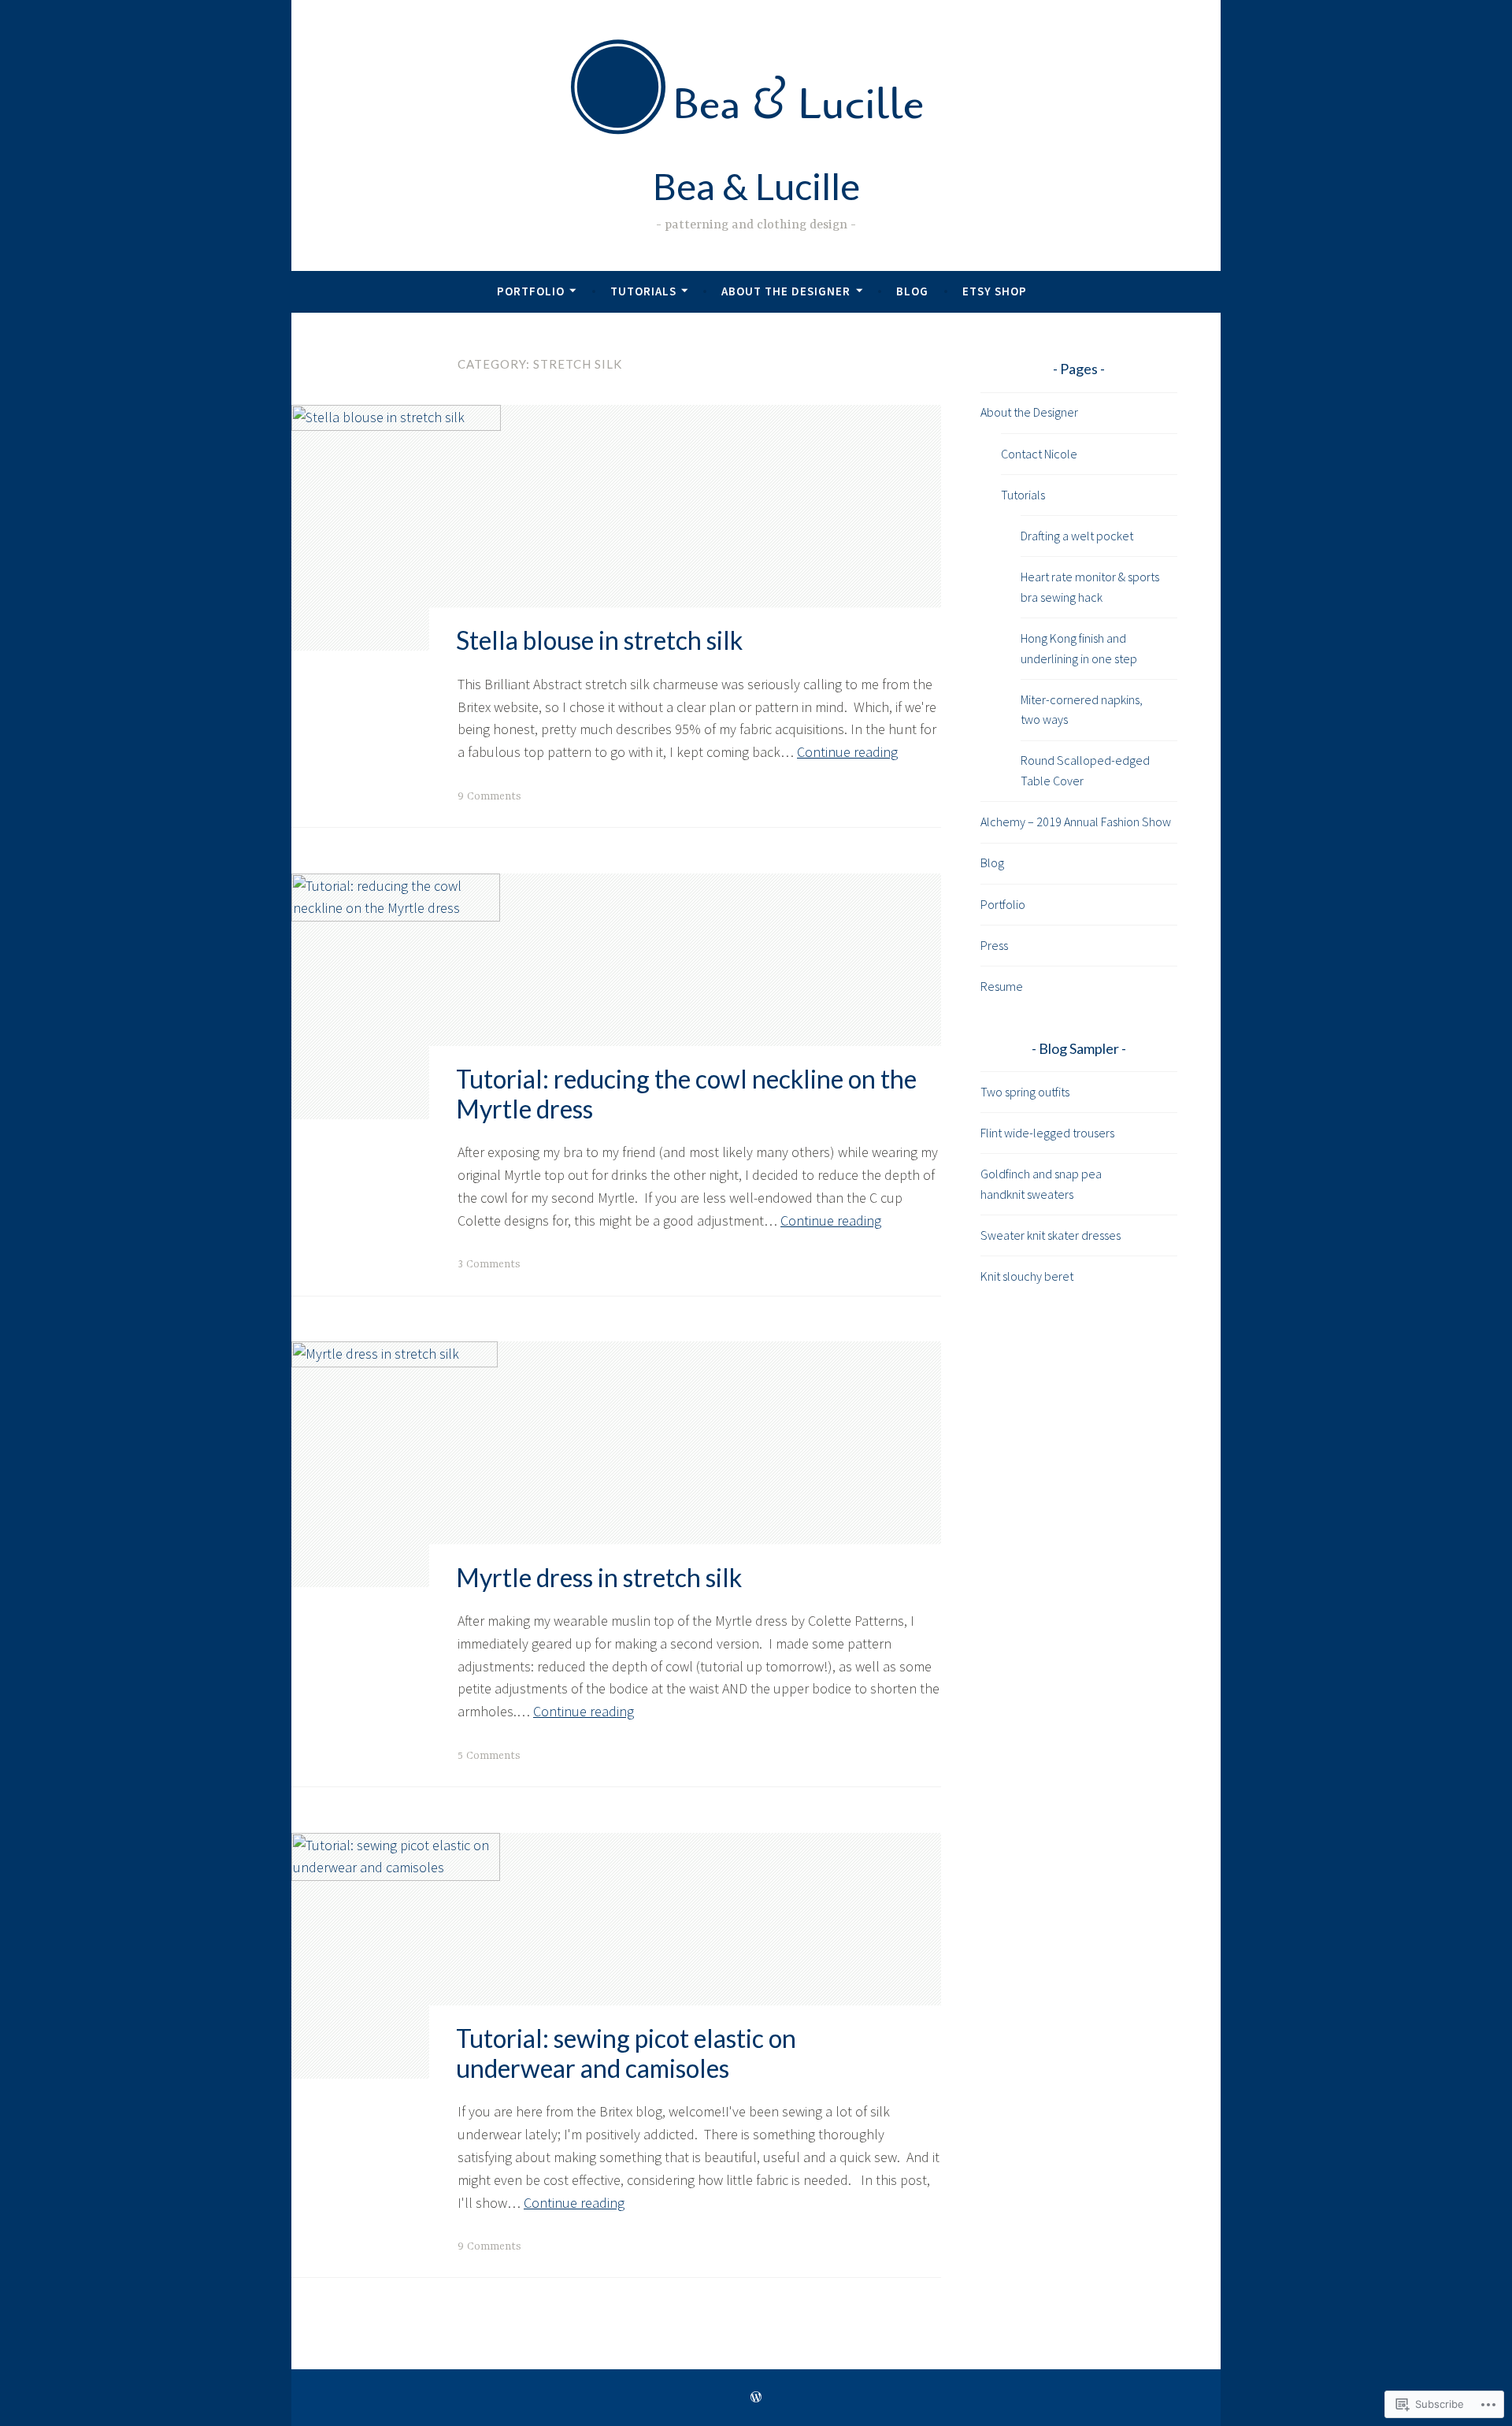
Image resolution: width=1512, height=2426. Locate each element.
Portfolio (531, 291)
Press (994, 945)
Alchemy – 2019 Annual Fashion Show (1076, 822)
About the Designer (786, 291)
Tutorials (643, 291)
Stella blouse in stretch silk (599, 641)
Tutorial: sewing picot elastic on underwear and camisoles (626, 2053)
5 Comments (489, 1756)
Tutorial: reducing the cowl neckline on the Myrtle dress (686, 1094)
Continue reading (847, 752)
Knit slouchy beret (1027, 1276)
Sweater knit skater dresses (1051, 1235)
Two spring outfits (1025, 1092)
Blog (912, 291)
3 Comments (489, 1264)
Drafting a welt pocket (1077, 536)
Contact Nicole (1039, 454)
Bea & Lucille (756, 186)
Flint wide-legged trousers (1047, 1133)
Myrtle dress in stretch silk (599, 1577)
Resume (1002, 986)
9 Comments (489, 796)
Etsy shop (995, 291)
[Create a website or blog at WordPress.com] (756, 2397)
